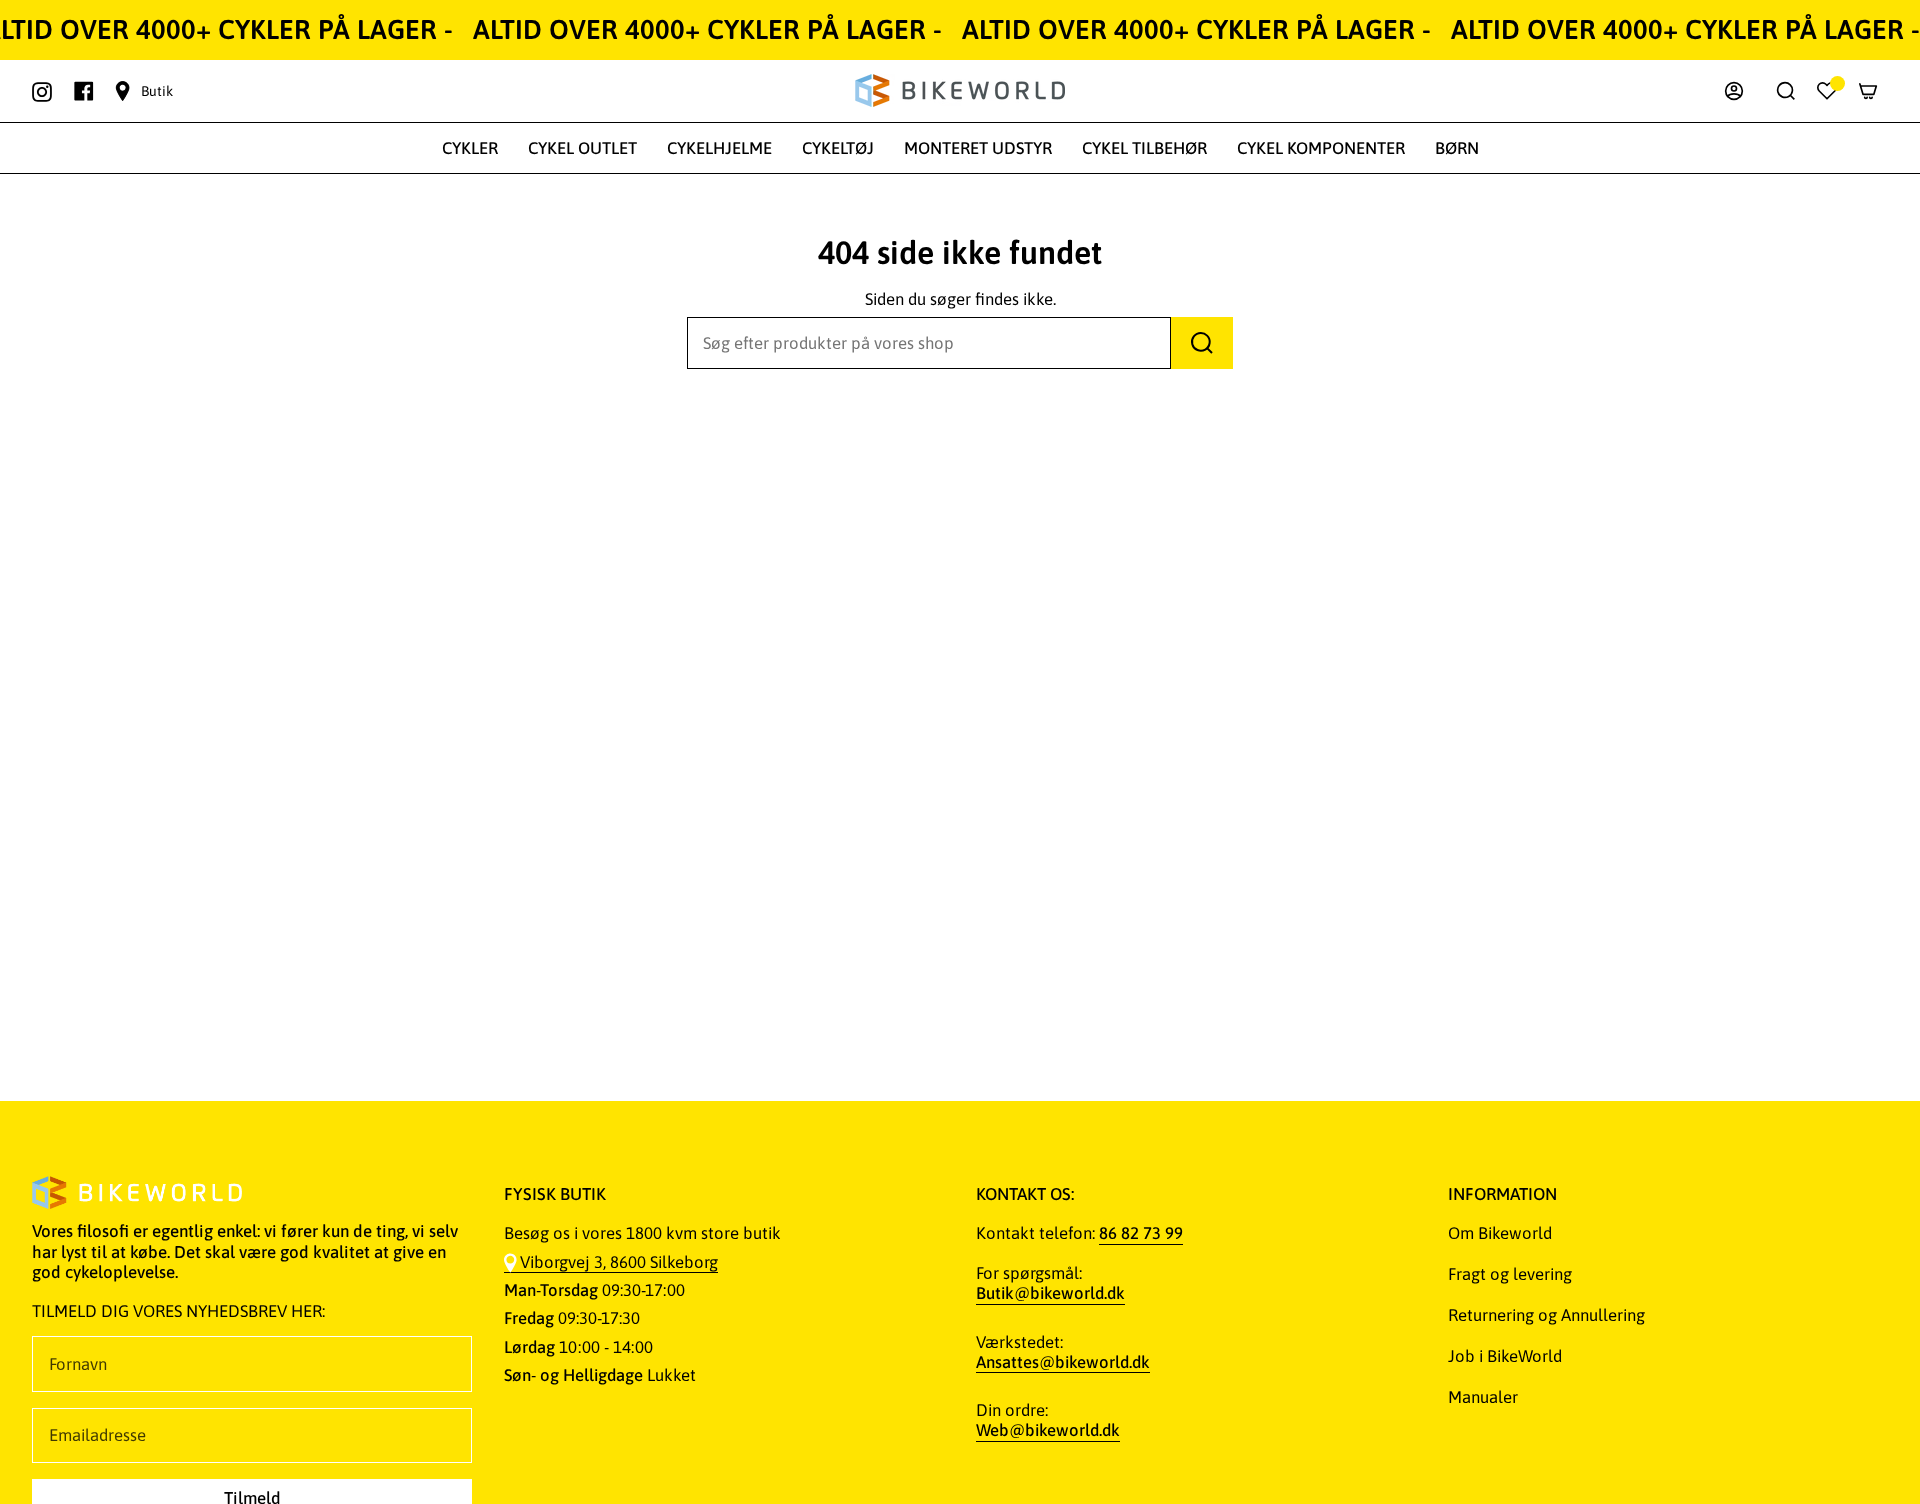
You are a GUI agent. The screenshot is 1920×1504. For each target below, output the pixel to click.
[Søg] (1202, 343)
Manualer (1483, 1397)
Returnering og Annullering (1546, 1315)
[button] (470, 148)
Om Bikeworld (1500, 1233)
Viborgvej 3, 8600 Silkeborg (619, 1262)
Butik (157, 91)
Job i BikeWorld (1505, 1356)
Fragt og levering (1510, 1274)
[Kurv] (1868, 91)
